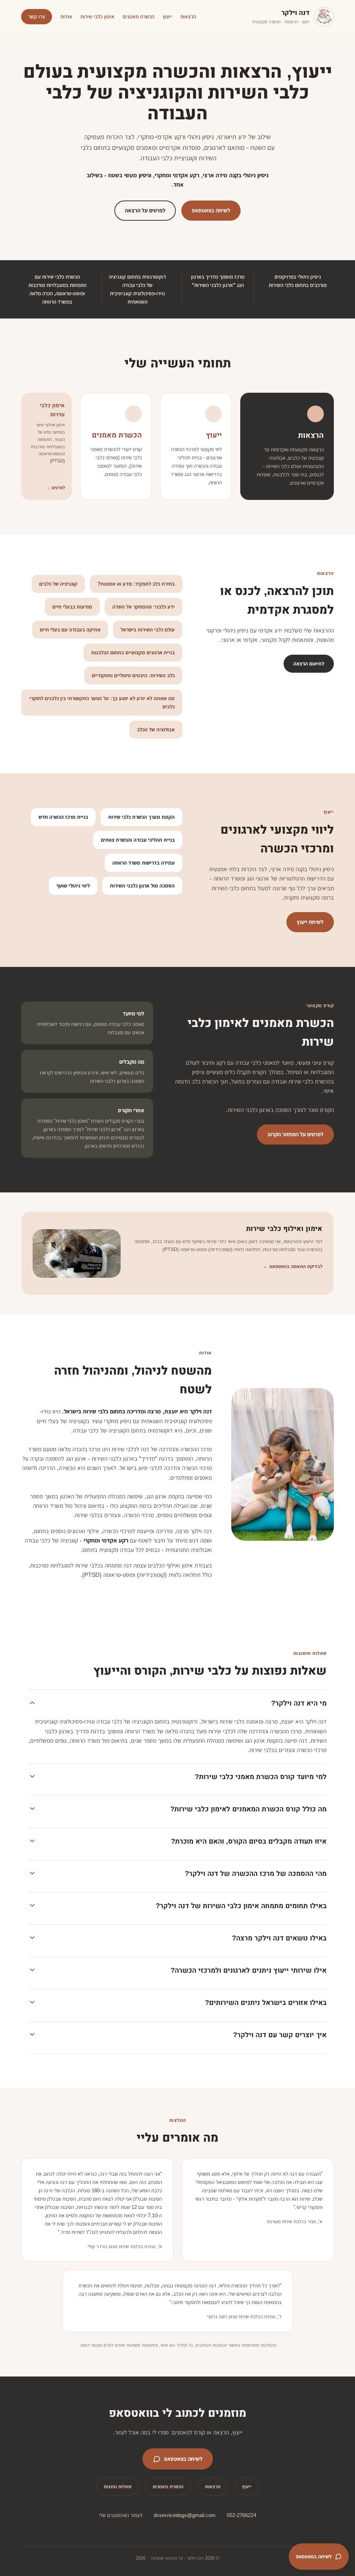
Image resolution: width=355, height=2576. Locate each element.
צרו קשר (37, 16)
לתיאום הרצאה (309, 664)
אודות (66, 16)
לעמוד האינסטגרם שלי (121, 2515)
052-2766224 (241, 2515)
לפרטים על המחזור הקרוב (295, 1134)
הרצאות (188, 16)
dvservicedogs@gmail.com (185, 2515)
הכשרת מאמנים (138, 16)
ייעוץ (167, 16)
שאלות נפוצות (118, 2486)
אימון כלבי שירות (97, 16)
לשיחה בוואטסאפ (211, 210)
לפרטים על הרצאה (145, 210)
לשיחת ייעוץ (310, 922)
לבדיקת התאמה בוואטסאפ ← (293, 1266)
